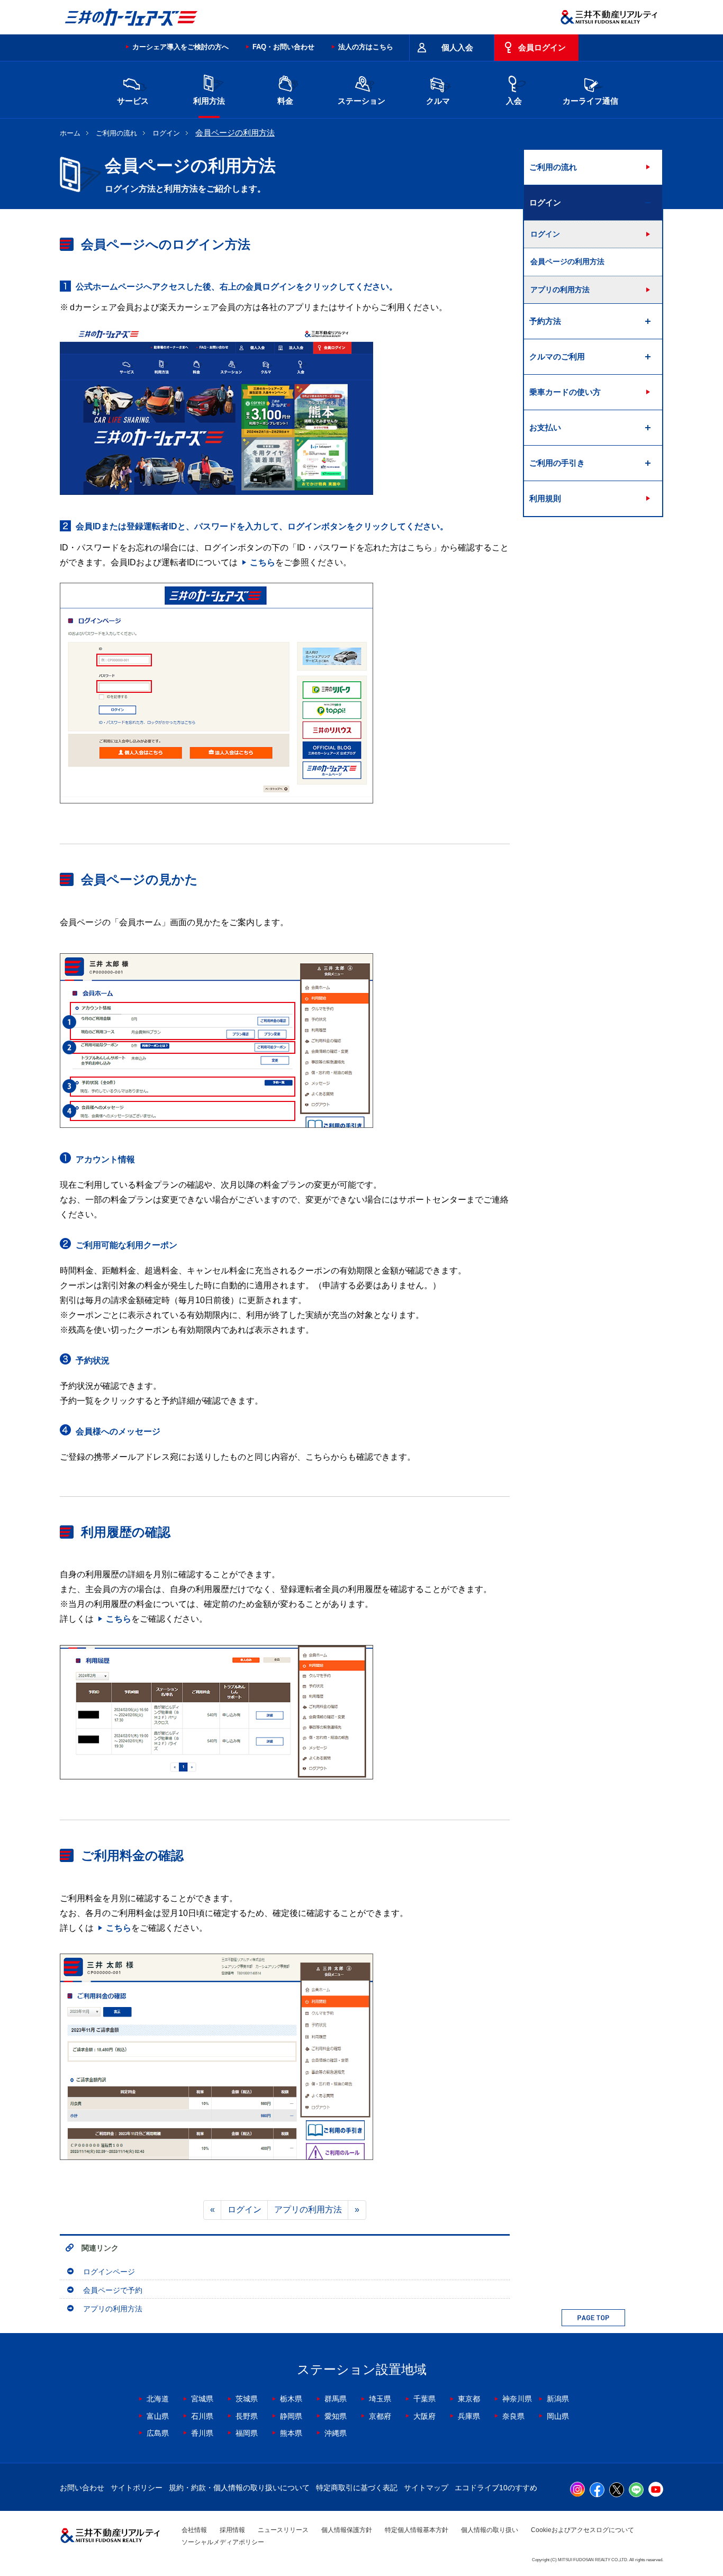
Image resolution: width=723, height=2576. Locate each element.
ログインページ (109, 2272)
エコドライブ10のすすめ (496, 2488)
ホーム (70, 133)
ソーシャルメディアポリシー (223, 2542)
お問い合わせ (82, 2488)
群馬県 (336, 2399)
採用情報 (232, 2530)
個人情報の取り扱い (490, 2530)
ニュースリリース (283, 2530)
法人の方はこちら (366, 47)
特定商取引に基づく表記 (357, 2488)
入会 (514, 101)
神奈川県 (517, 2399)
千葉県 (424, 2399)
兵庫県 (469, 2416)
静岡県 (291, 2416)
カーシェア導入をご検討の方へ (180, 47)
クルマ (438, 101)
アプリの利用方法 (308, 2209)
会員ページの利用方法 (567, 261)
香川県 (202, 2433)
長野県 (247, 2416)
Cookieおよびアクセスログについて (582, 2530)
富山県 (158, 2416)
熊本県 (291, 2433)
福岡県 (247, 2433)
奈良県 (513, 2416)
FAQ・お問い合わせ (283, 47)
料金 (285, 101)
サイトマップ (426, 2488)
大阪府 (424, 2416)
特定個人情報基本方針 (417, 2530)
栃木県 (291, 2399)
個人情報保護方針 (347, 2530)
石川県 (202, 2416)
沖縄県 (336, 2433)
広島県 (158, 2433)
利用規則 (545, 498)
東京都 (469, 2399)
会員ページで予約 (113, 2290)
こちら (263, 562)
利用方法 (209, 101)
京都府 (380, 2416)
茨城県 (247, 2399)
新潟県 (558, 2399)
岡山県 (558, 2416)
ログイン (166, 133)
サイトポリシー (137, 2488)
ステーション (361, 101)
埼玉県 (380, 2399)
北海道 (158, 2399)
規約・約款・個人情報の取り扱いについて (239, 2488)
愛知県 (336, 2416)
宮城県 (202, 2399)
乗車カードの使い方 (565, 392)
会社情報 (194, 2530)
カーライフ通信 (590, 101)
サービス (133, 101)
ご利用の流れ (116, 133)
